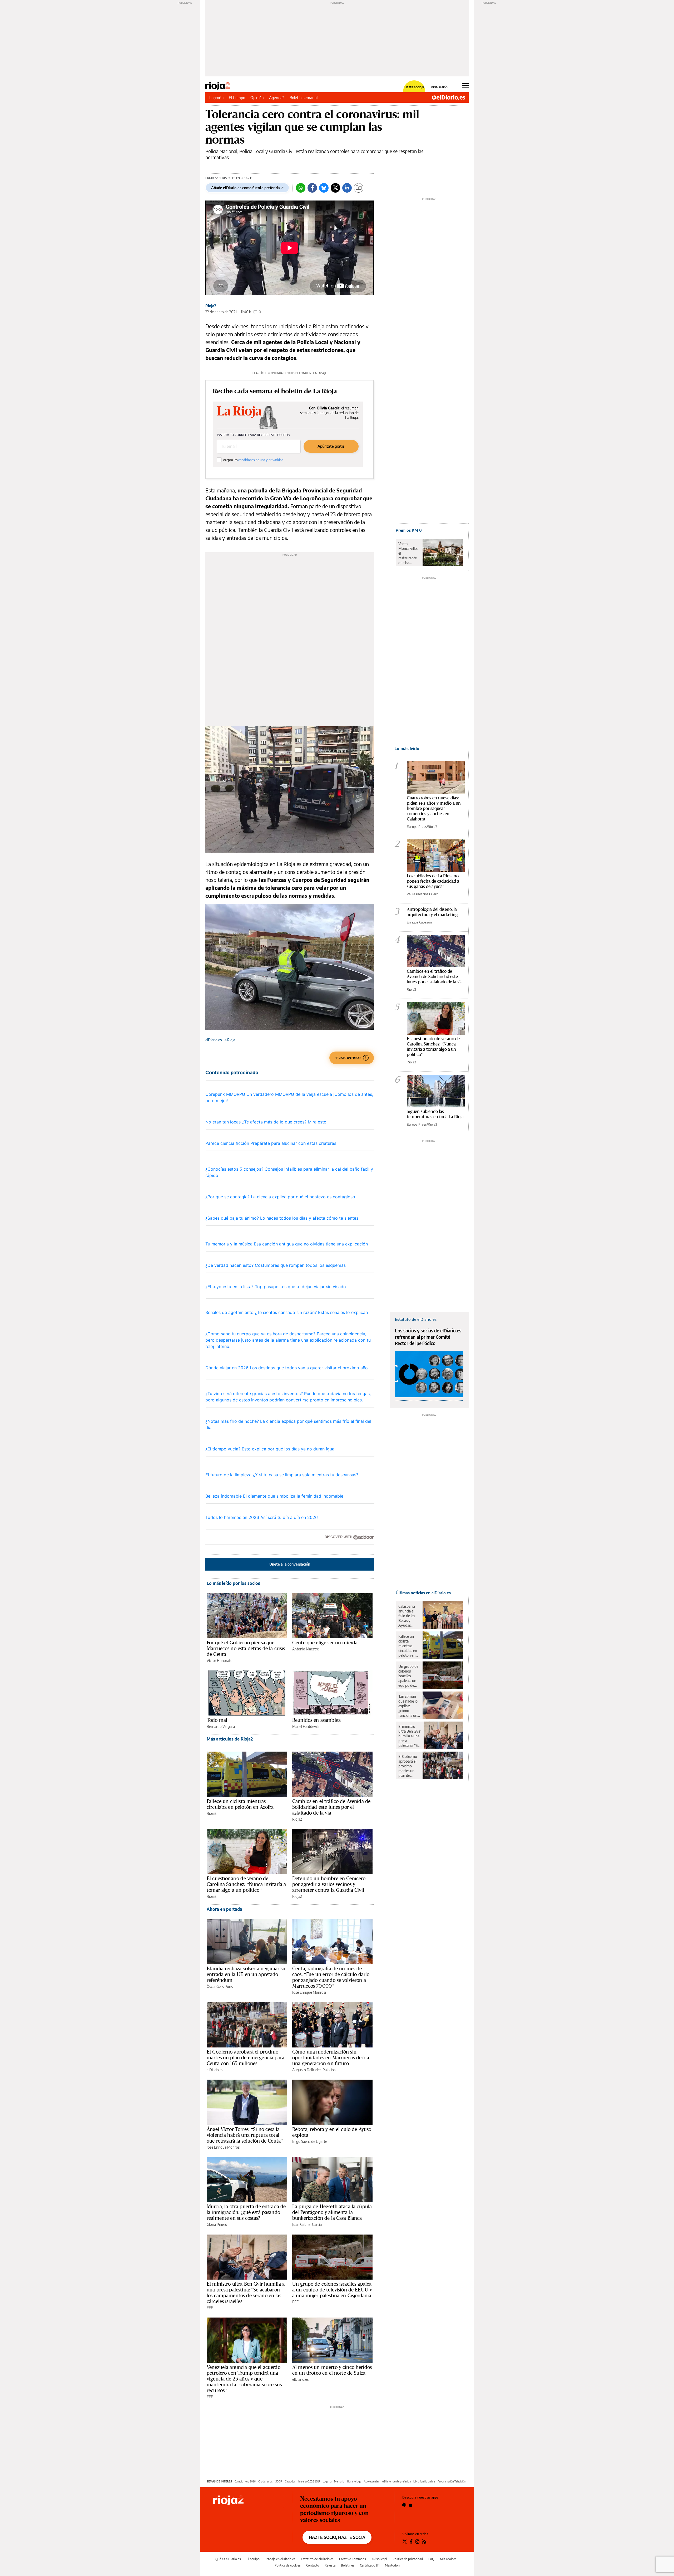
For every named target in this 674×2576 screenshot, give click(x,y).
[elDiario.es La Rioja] (248, 2501)
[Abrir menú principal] (465, 86)
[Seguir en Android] (404, 2505)
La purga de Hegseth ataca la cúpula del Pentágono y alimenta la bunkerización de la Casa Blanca (332, 2212)
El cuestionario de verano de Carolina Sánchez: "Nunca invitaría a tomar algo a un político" (433, 1046)
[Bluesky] (324, 188)
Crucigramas (266, 2481)
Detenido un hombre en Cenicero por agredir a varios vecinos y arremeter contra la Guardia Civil (329, 1884)
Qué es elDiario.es (228, 2559)
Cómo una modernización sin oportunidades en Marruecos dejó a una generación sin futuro (331, 2057)
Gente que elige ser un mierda (325, 1643)
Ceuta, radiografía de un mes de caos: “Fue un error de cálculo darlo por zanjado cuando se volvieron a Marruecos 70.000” (331, 1977)
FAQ (431, 2559)
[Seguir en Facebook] (411, 2541)
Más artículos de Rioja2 (230, 1739)
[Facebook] (312, 188)
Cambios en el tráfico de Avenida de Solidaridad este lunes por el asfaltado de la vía (331, 1807)
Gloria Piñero (217, 2224)
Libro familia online (424, 2481)
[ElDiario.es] (448, 97)
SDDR (279, 2481)
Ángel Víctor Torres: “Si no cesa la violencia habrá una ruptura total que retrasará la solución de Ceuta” (245, 2135)
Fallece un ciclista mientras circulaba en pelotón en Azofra (240, 1804)
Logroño (216, 97)
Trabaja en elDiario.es (280, 2559)
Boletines (348, 2565)
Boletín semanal (304, 97)
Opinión (257, 97)
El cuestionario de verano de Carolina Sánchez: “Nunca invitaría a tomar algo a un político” (246, 1884)
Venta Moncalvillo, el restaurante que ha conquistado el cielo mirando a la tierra (408, 553)
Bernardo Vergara (221, 1726)
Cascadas (290, 2481)
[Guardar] (359, 188)
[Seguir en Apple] (411, 2505)
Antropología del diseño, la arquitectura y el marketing (432, 912)
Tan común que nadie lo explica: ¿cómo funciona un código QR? (408, 1706)
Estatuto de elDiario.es (317, 2559)
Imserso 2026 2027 (309, 2481)
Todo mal (217, 1720)
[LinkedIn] (347, 188)
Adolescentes (372, 2481)
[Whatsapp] (301, 188)
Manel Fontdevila (306, 1726)
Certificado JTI (370, 2565)
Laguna (327, 2481)
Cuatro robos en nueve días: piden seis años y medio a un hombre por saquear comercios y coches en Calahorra (434, 808)
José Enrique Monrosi (309, 1992)
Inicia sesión (439, 87)
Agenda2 (277, 97)
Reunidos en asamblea (316, 1720)
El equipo (253, 2559)
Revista (330, 2565)
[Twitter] (335, 188)
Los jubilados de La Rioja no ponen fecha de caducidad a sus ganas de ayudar (433, 881)
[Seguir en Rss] (424, 2541)
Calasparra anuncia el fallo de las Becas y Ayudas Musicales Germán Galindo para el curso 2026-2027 (408, 1616)
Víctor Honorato (220, 1661)
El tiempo (237, 97)
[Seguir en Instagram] (417, 2541)
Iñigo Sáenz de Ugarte (310, 2141)
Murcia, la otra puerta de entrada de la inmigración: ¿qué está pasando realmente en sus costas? (246, 2212)
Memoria (339, 2481)
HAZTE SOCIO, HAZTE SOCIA (337, 2537)
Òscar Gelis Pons (220, 1986)
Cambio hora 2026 (245, 2481)
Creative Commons (353, 2559)
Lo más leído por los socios (233, 1583)
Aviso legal (379, 2559)
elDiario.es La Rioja (220, 1040)
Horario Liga (354, 2481)
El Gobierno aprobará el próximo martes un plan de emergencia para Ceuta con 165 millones (246, 2057)
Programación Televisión (452, 2481)
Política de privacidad (408, 2559)
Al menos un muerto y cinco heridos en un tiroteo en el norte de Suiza (332, 2370)
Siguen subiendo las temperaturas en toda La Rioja (435, 1114)
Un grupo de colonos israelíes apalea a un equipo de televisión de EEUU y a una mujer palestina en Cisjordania (332, 2290)
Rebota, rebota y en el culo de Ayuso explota (332, 2132)
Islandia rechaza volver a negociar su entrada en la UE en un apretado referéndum (246, 1974)
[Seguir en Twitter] (405, 2541)
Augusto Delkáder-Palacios (314, 2070)
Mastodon (392, 2565)
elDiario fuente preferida (397, 2481)
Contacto (313, 2565)
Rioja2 (211, 306)
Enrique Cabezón (419, 922)
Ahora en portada (224, 1909)
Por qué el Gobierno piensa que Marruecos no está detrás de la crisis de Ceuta (246, 1648)
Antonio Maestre (306, 1649)
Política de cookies (288, 2565)
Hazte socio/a (414, 87)
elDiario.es (215, 2070)
